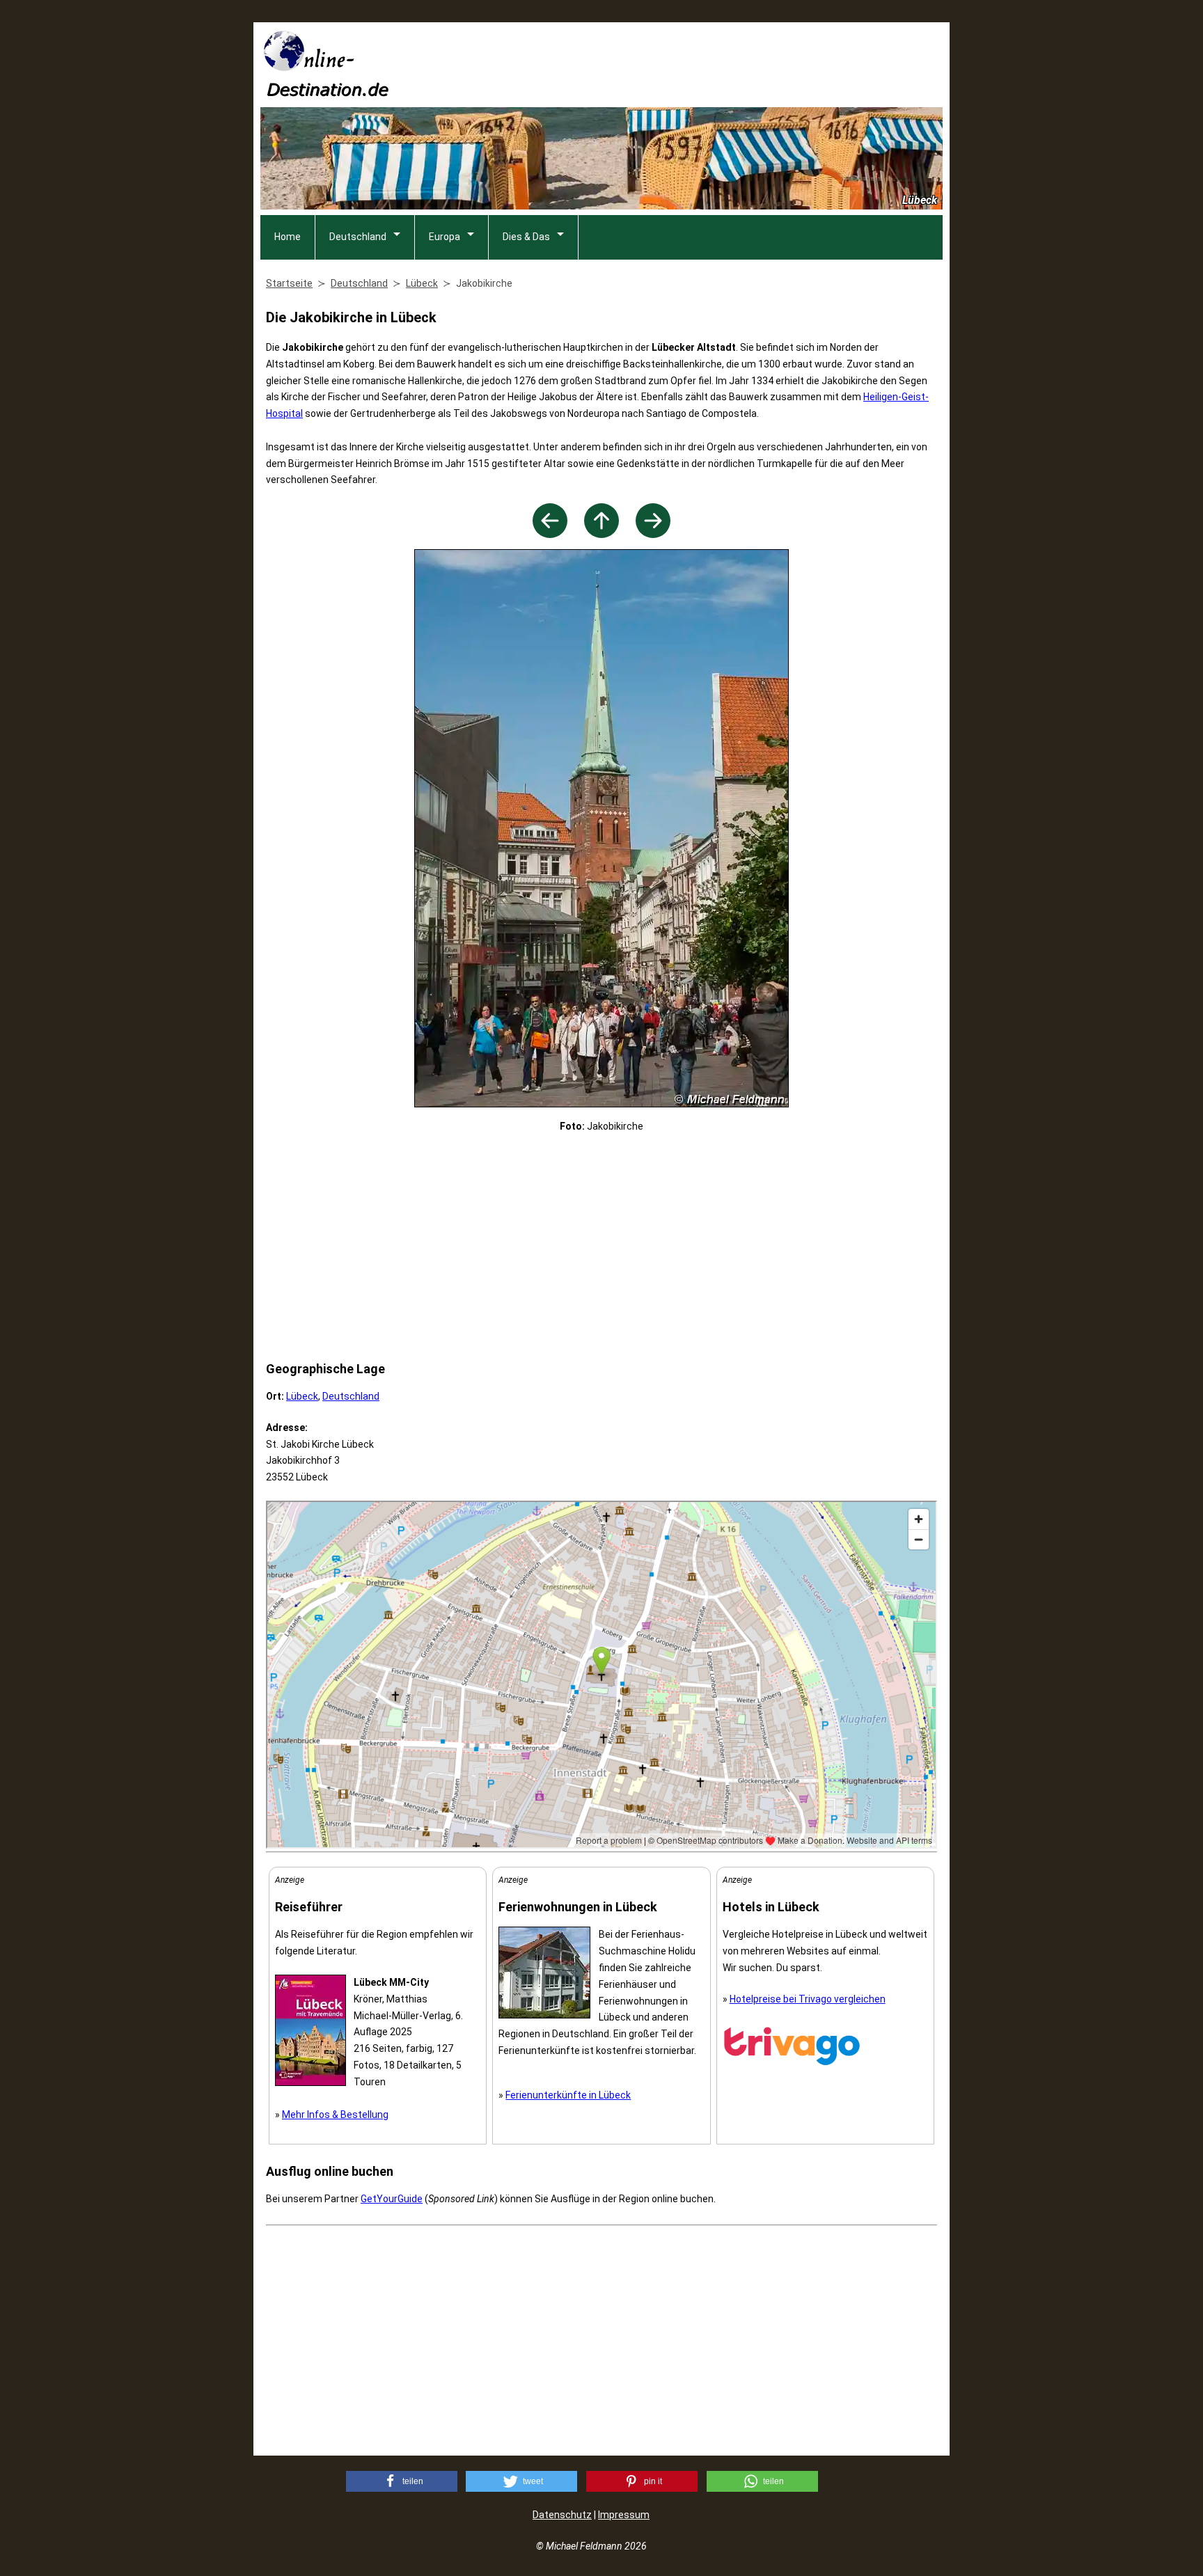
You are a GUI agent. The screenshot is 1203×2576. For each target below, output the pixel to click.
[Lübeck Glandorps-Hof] (653, 534)
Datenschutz (562, 2515)
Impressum (624, 2515)
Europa (445, 237)
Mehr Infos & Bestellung (335, 2115)
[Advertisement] (689, 63)
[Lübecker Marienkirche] (550, 534)
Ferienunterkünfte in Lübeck (568, 2095)
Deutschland (358, 237)
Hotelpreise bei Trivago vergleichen (808, 1999)
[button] (402, 2481)
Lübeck (302, 1396)
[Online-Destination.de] (327, 92)
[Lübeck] (601, 534)
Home (288, 237)
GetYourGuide (392, 2199)
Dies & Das (526, 237)
